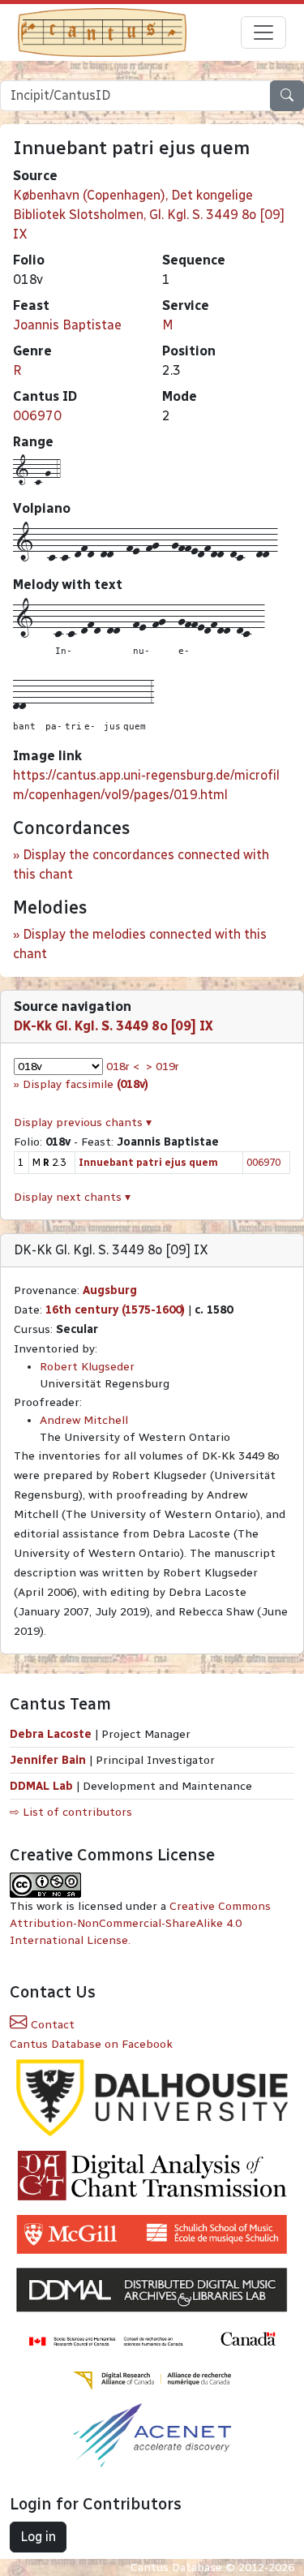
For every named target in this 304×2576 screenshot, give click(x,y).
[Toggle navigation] (263, 32)
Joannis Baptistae (67, 325)
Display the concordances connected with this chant (141, 864)
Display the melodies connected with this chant (140, 944)
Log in (38, 2537)
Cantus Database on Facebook (91, 2044)
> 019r (163, 1067)
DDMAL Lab (41, 1786)
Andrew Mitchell (84, 1420)
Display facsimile (86, 1084)
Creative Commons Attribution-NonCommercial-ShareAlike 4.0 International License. (140, 1923)
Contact (51, 2025)
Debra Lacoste (51, 1734)
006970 (37, 416)
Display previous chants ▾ (83, 1122)
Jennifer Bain (49, 1760)
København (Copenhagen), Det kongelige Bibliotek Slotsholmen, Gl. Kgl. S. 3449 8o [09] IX (149, 215)
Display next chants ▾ (72, 1197)
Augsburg (110, 1290)
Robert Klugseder (87, 1367)
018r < (123, 1067)
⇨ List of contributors (71, 1812)
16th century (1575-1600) (115, 1310)
